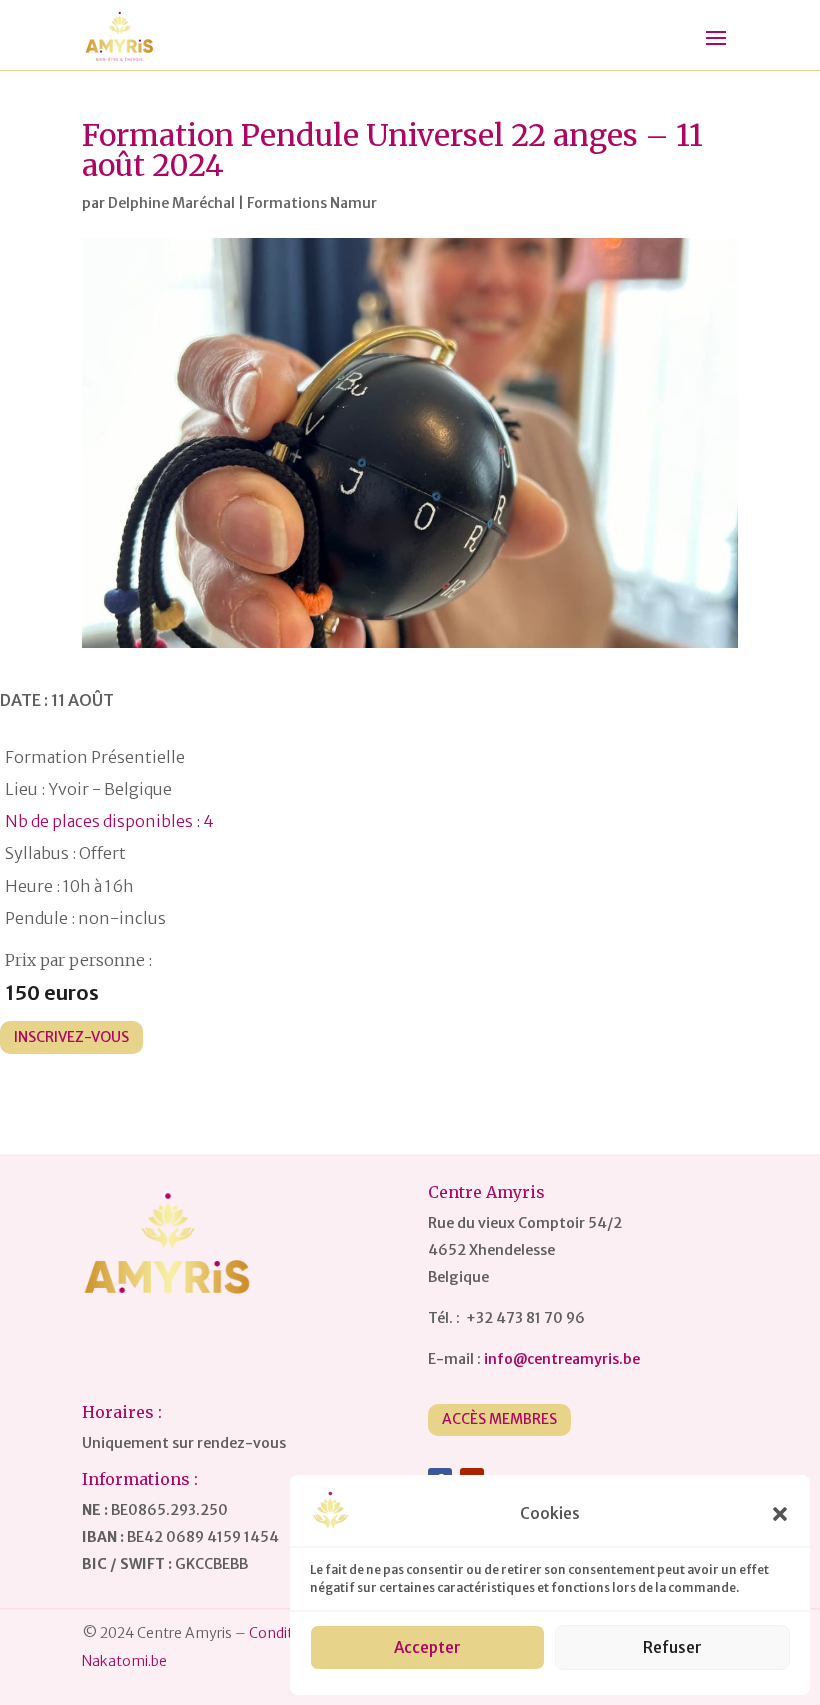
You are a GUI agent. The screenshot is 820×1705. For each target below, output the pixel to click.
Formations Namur (312, 203)
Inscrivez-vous (71, 1037)
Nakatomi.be (124, 1661)
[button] (780, 1514)
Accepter (427, 1647)
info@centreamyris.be (562, 1359)
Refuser (672, 1647)
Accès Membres (499, 1419)
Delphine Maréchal (171, 203)
